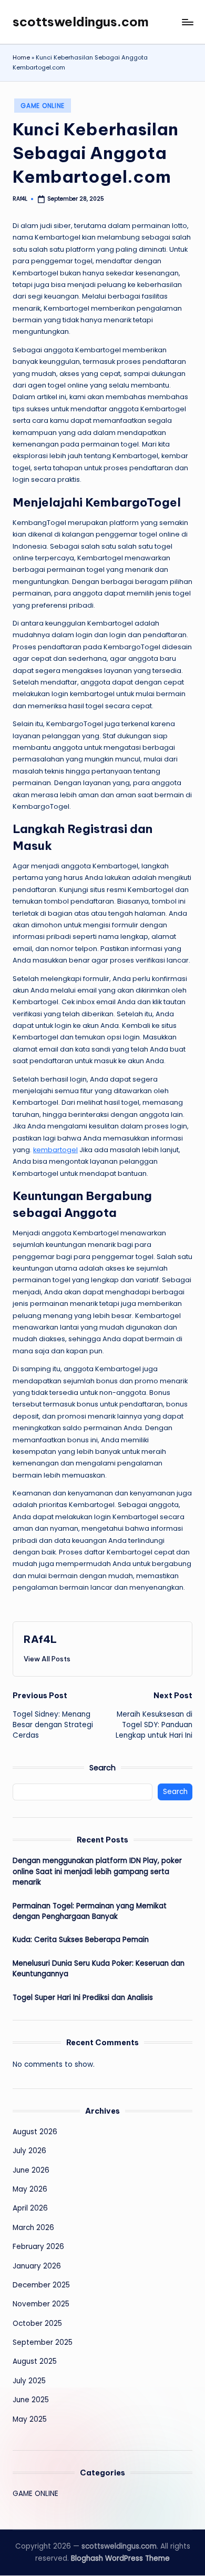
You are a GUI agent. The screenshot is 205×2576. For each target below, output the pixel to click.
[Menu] (187, 22)
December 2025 (41, 2285)
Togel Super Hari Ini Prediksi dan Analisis (83, 1998)
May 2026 (30, 2189)
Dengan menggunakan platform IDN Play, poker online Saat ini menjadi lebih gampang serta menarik (97, 1871)
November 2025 (41, 2304)
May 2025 (30, 2419)
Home (21, 57)
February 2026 (38, 2247)
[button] (47, 1659)
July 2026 (29, 2151)
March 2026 (33, 2228)
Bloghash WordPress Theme (120, 2558)
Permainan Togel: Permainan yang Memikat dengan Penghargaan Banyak (90, 1911)
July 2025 (29, 2381)
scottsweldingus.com (81, 22)
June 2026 (31, 2170)
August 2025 (35, 2361)
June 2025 (31, 2400)
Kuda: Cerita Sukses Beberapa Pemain (81, 1940)
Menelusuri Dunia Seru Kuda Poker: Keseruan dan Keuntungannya (99, 1969)
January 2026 (37, 2266)
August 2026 (35, 2132)
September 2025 (43, 2342)
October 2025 (37, 2324)
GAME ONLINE (43, 106)
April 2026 (30, 2208)
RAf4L (40, 1639)
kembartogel (55, 1150)
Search (102, 1768)
